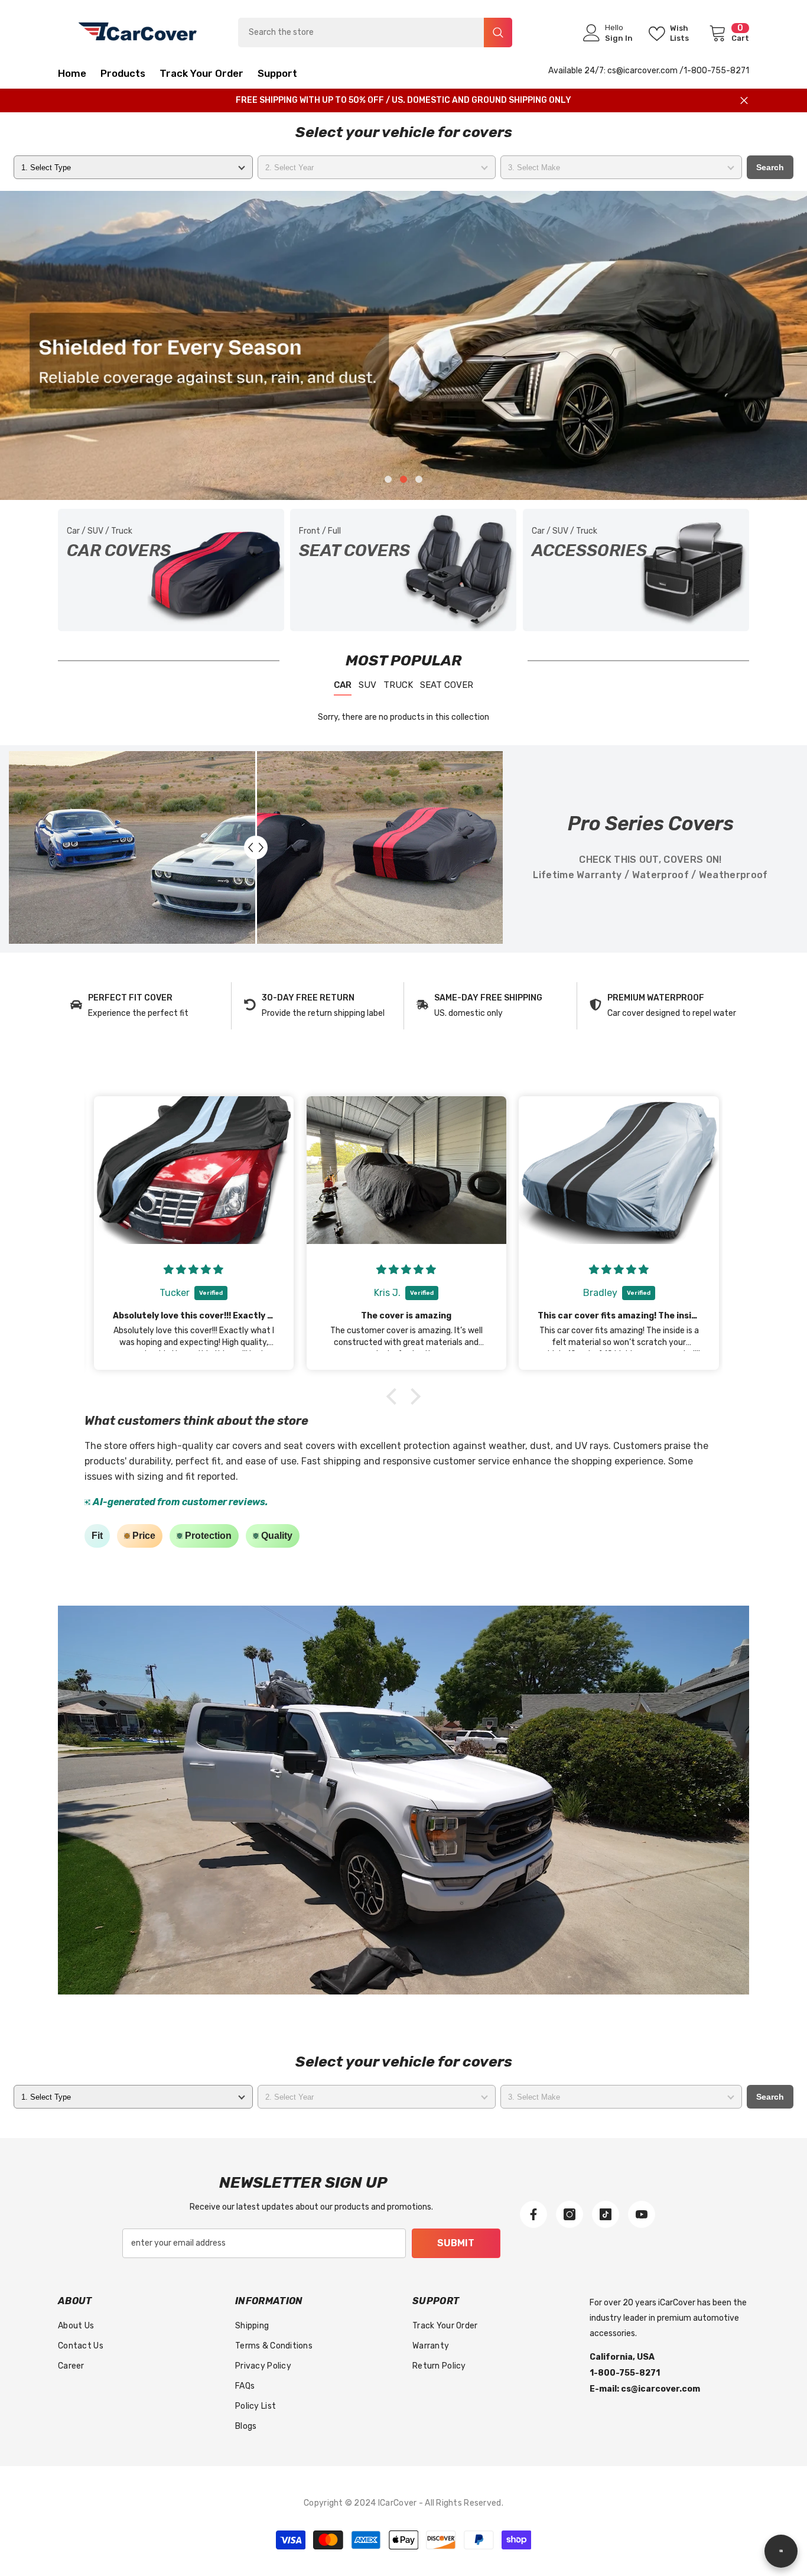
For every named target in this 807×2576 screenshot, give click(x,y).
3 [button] (419, 479)
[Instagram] (570, 2214)
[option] (403, 345)
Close (744, 101)
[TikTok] (606, 2214)
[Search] (375, 33)
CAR (343, 685)
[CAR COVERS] (171, 570)
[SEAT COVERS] (403, 570)
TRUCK (398, 685)
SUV (367, 685)
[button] (91, 345)
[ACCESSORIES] (636, 570)
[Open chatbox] (781, 2551)
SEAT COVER (447, 685)
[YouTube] (642, 2214)
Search (770, 167)
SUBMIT (456, 2243)
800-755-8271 (720, 71)
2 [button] (403, 479)
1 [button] (388, 479)
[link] (144, 1006)
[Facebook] (533, 2214)
